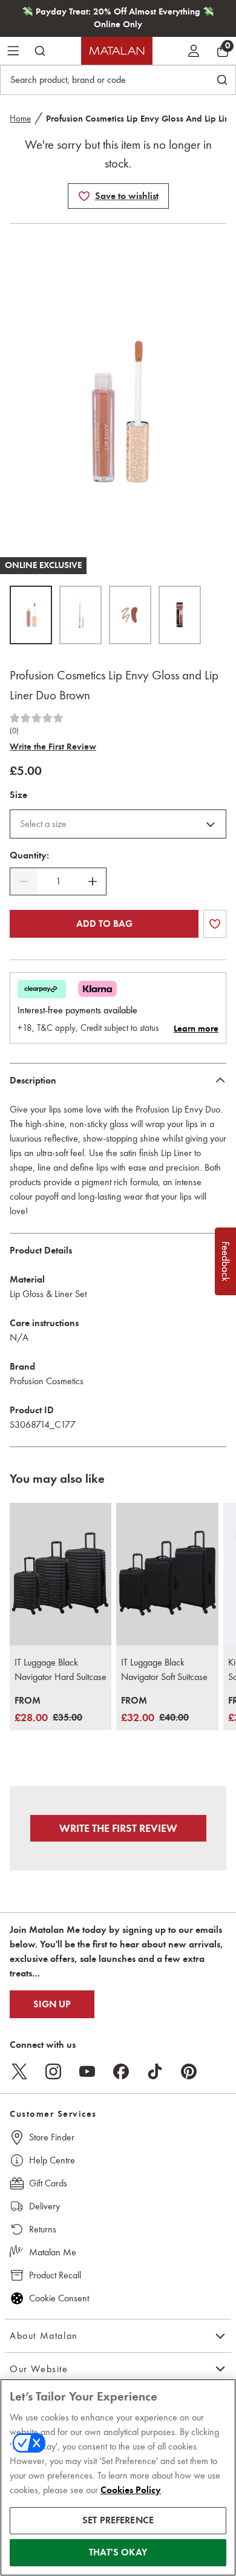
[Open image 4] (180, 615)
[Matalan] (117, 51)
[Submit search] (40, 51)
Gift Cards (48, 2183)
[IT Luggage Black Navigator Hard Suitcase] (61, 1574)
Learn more (196, 1028)
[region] (118, 2477)
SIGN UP (52, 2004)
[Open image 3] (130, 615)
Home (20, 119)
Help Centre (52, 2160)
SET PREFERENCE (118, 2520)
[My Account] (194, 51)
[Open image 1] (31, 615)
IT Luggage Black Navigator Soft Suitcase (164, 1669)
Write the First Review (53, 747)
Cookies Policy (131, 2490)
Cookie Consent (59, 2298)
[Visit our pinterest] (189, 2071)
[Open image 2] (80, 615)
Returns (43, 2229)
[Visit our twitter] (19, 2071)
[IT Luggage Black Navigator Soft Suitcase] (167, 1574)
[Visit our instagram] (53, 2071)
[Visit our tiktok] (155, 2071)
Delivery (44, 2206)
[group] (48, 1710)
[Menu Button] (13, 51)
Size (18, 795)
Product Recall (55, 2275)
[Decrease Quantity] (24, 881)
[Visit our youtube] (87, 2071)
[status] (58, 881)
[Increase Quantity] (93, 881)
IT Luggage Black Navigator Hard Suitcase (61, 1669)
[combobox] (118, 824)
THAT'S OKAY (118, 2552)
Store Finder (52, 2137)
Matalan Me (53, 2252)
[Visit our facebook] (121, 2071)
